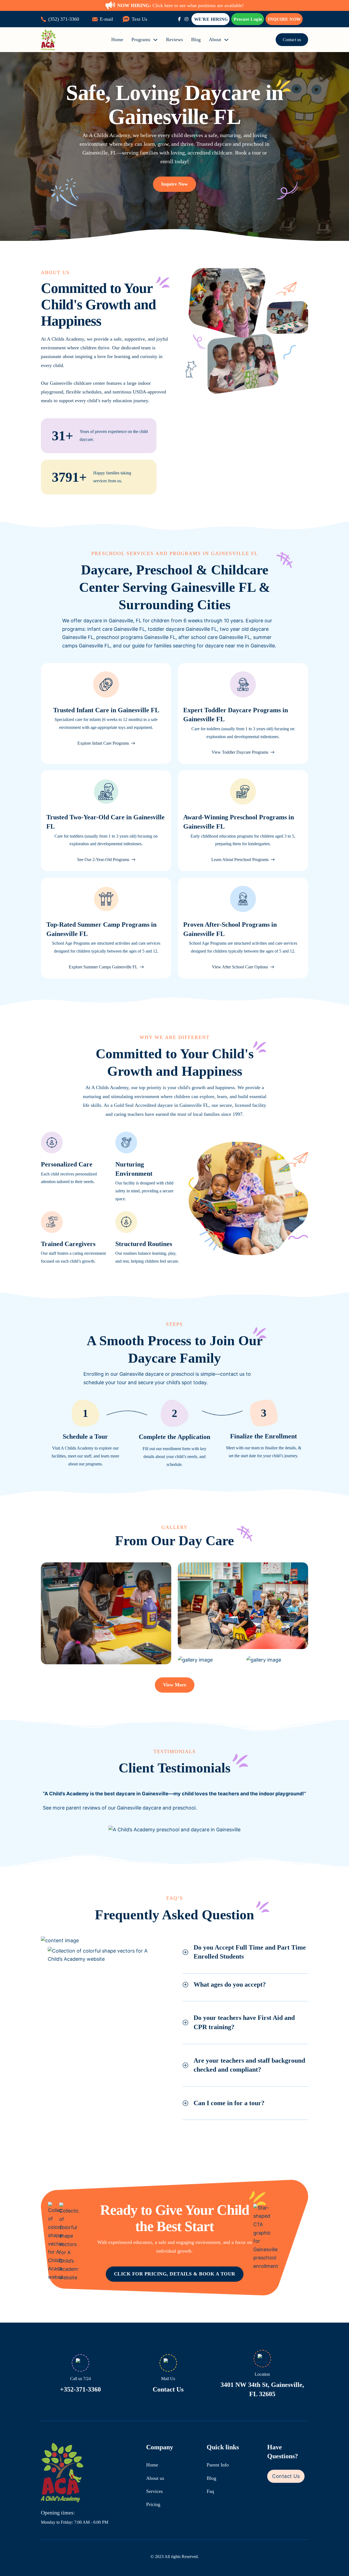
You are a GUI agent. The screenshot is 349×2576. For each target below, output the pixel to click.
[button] (245, 1952)
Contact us (292, 40)
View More (175, 1685)
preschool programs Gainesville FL (136, 637)
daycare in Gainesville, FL (112, 621)
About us (155, 2478)
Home (117, 40)
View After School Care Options (240, 967)
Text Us (139, 19)
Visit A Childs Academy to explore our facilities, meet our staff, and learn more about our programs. (85, 1456)
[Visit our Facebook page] (179, 19)
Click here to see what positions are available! (180, 5)
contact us (232, 1374)
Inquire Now (285, 19)
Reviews (174, 40)
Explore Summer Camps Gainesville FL (103, 967)
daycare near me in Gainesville (240, 646)
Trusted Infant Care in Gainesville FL (106, 710)
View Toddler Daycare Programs (240, 752)
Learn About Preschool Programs (240, 860)
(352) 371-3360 (64, 19)
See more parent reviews (72, 1808)
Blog (196, 40)
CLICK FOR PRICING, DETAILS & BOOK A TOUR (175, 2274)
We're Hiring (211, 19)
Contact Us (168, 2389)
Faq (210, 2491)
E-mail (106, 19)
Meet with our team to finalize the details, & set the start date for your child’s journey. (264, 1452)
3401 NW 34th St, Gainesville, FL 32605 (262, 2389)
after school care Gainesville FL (214, 637)
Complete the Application (174, 1437)
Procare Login (248, 19)
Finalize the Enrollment (264, 1436)
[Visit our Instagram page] (186, 19)
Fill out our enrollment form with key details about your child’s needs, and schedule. (174, 1457)
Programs (141, 40)
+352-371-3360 (80, 2389)
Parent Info (218, 2465)
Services (154, 2491)
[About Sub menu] (226, 40)
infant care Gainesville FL (116, 629)
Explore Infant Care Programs (103, 743)
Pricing (153, 2504)
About (215, 40)
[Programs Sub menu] (155, 40)
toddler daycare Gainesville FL (182, 629)
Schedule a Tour (85, 1437)
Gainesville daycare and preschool (156, 1808)
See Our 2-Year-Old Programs (103, 860)
